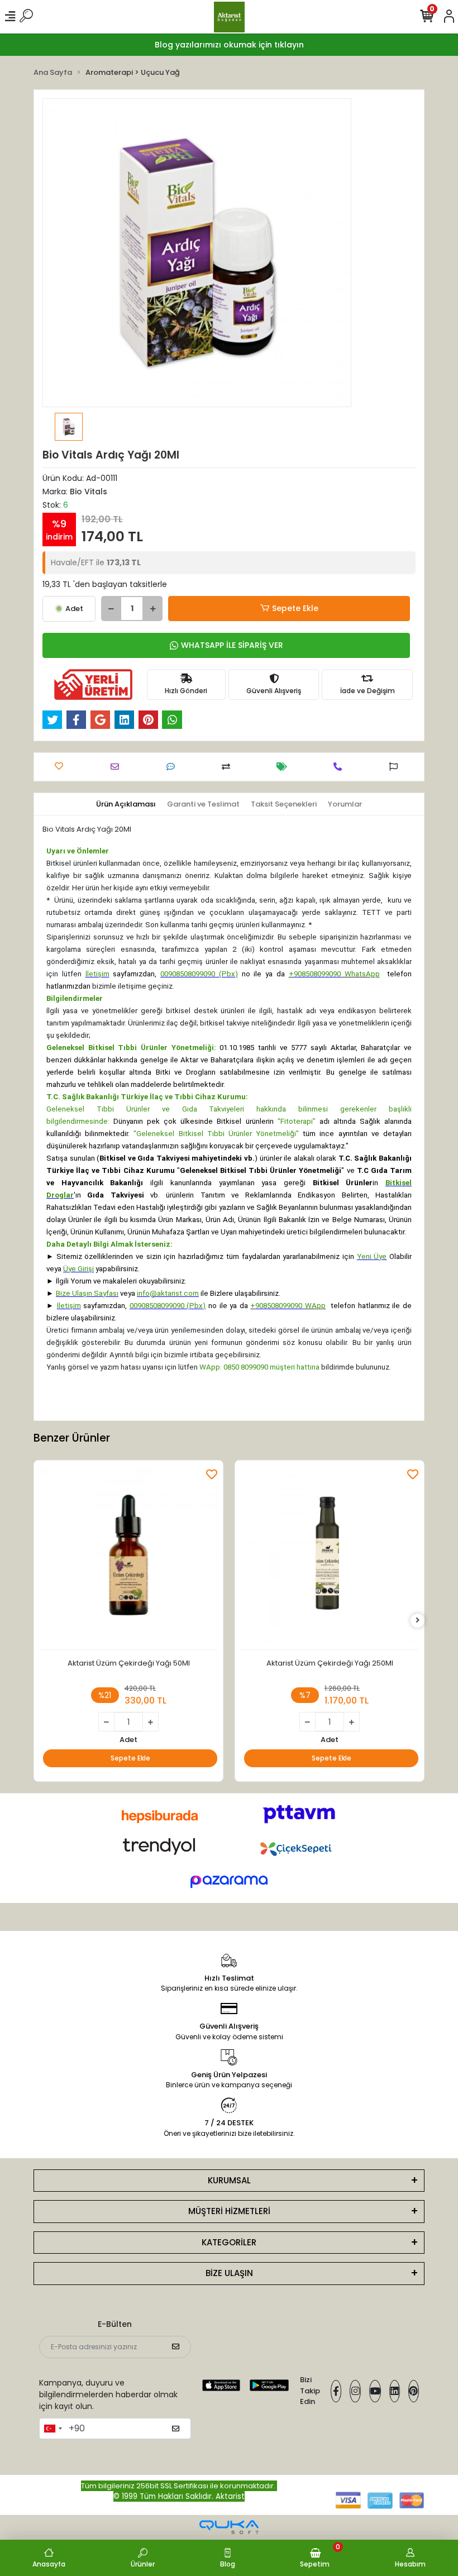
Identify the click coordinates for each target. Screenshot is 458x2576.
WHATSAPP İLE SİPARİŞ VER (232, 645)
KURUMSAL (229, 2180)
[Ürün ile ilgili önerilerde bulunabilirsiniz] (396, 767)
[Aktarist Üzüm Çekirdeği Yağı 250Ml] (330, 1558)
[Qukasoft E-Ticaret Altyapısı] (229, 2527)
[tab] (126, 804)
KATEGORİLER (229, 2242)
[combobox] (53, 2429)
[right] (418, 1621)
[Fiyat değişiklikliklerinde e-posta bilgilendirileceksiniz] (285, 767)
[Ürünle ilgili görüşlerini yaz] (173, 767)
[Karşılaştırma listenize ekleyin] (229, 767)
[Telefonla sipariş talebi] (340, 767)
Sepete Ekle (295, 608)
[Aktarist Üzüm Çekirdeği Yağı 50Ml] (128, 1558)
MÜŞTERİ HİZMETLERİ (229, 2211)
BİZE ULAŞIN (229, 2273)
